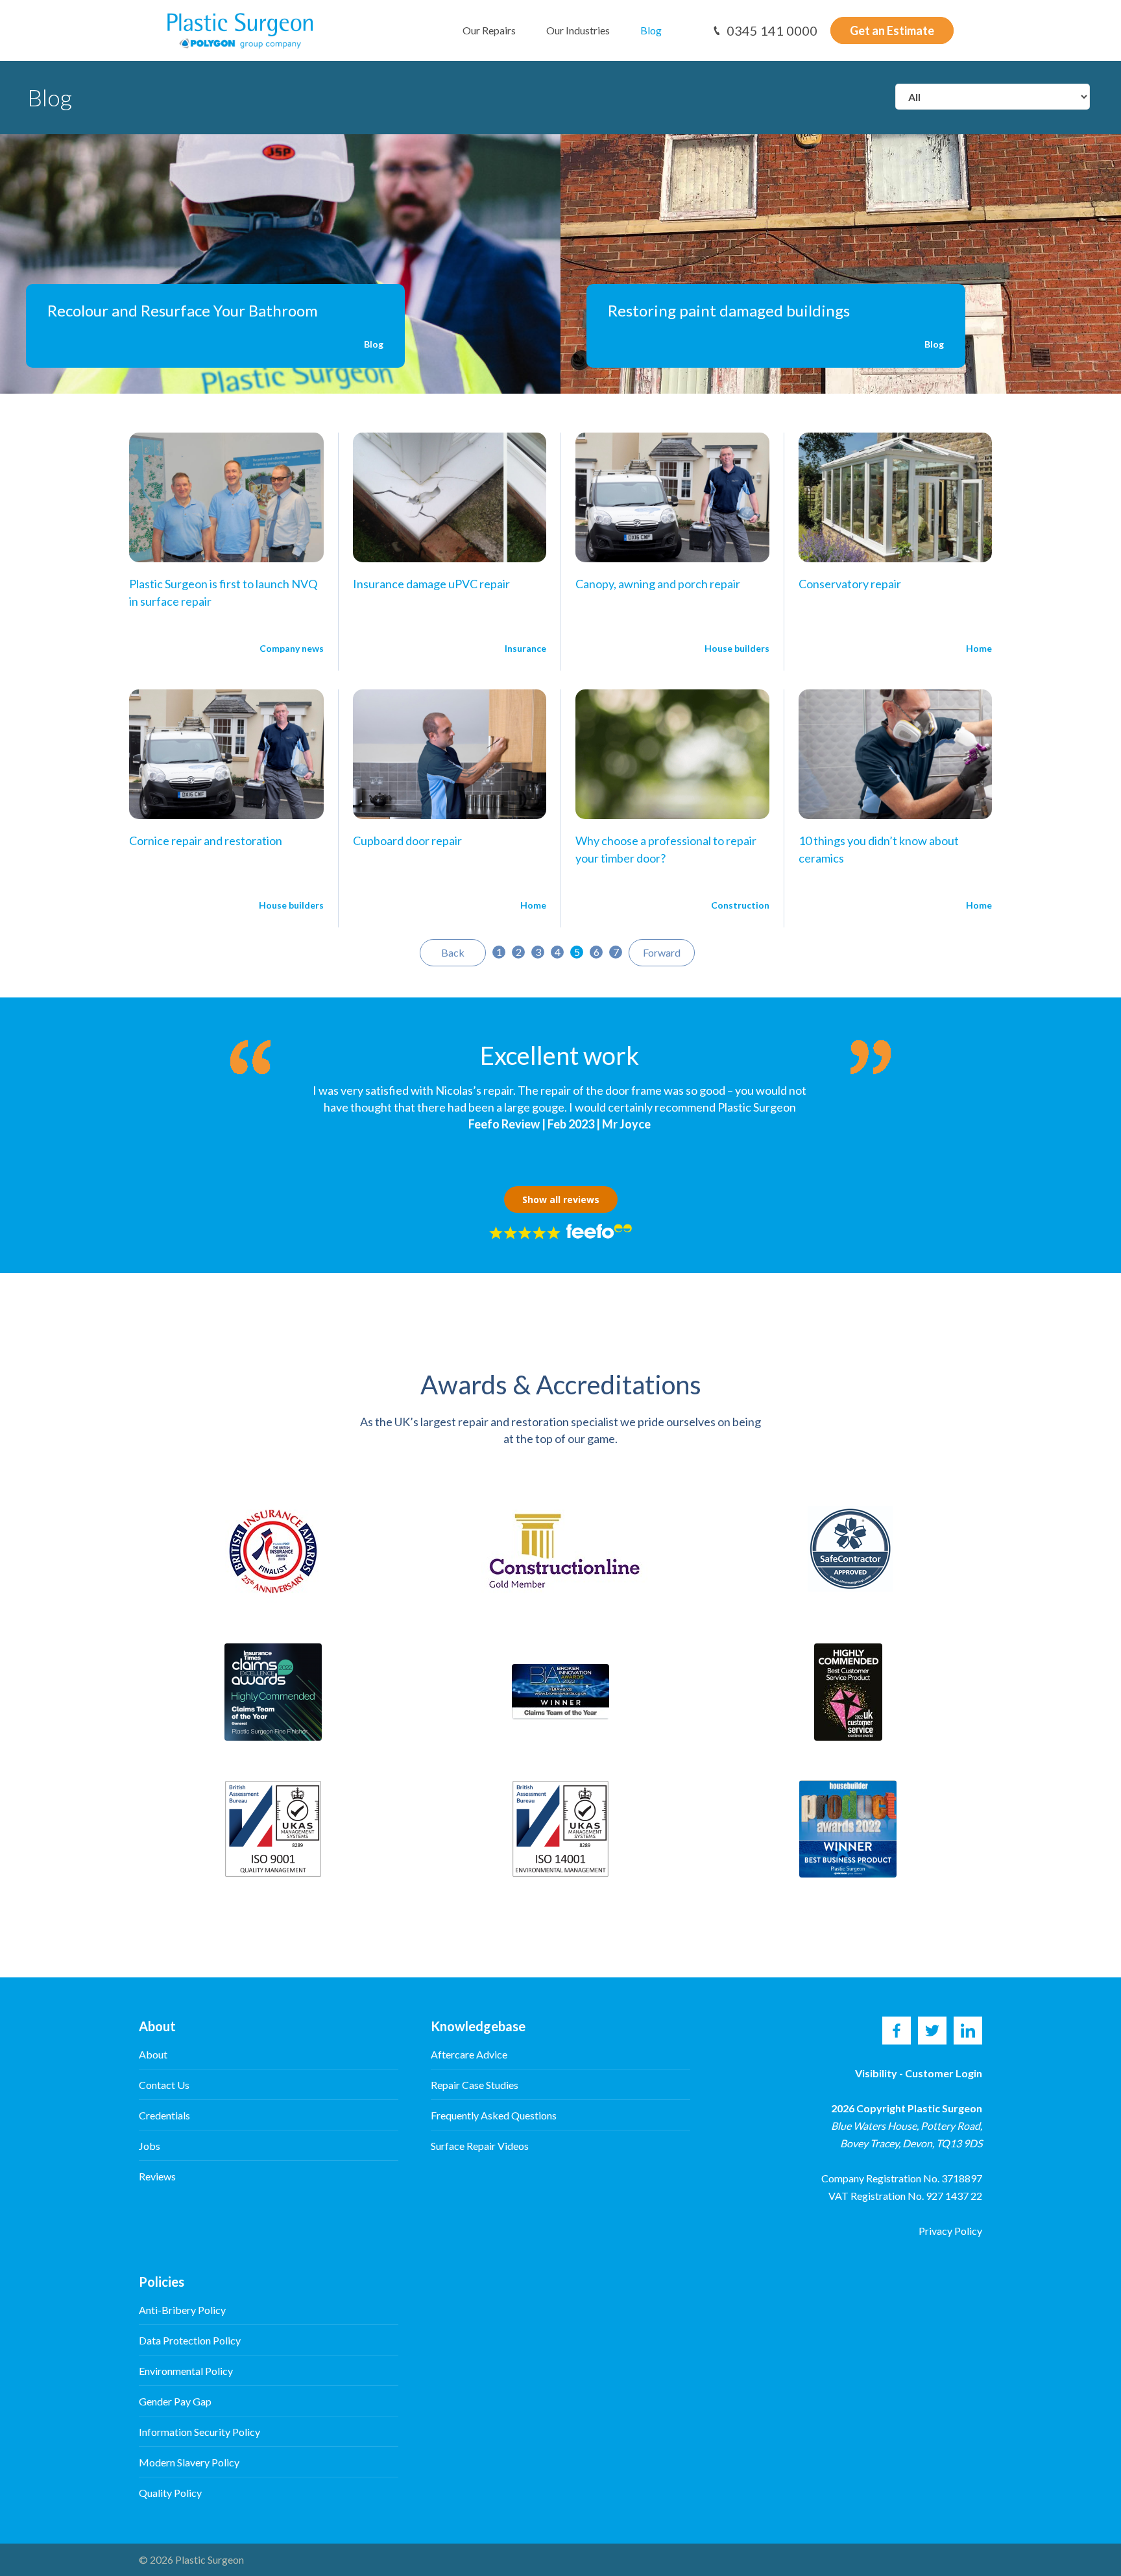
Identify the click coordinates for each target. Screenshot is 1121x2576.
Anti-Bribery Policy (182, 2310)
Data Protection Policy (190, 2340)
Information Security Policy (199, 2432)
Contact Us (164, 2085)
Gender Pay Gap (175, 2401)
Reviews (157, 2176)
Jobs (150, 2146)
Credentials (164, 2115)
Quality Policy (170, 2493)
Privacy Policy (950, 2231)
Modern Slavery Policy (189, 2462)
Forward (662, 952)
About (153, 2054)
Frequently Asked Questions (494, 2115)
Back (453, 952)
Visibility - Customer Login (919, 2073)
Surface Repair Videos (480, 2146)
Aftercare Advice (469, 2054)
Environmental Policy (186, 2371)
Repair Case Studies (475, 2085)
